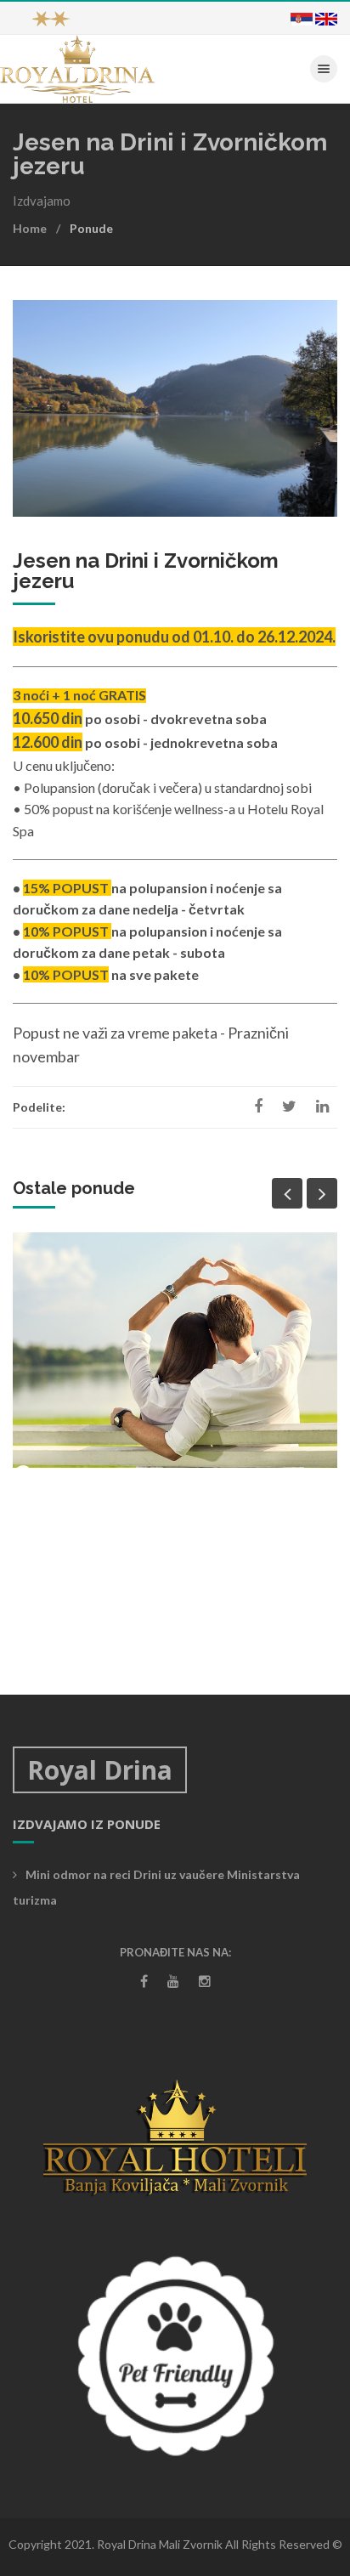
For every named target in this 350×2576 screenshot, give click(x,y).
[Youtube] (173, 1981)
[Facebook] (144, 1981)
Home (30, 228)
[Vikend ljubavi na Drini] (175, 1350)
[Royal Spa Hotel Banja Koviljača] (77, 68)
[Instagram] (205, 1981)
